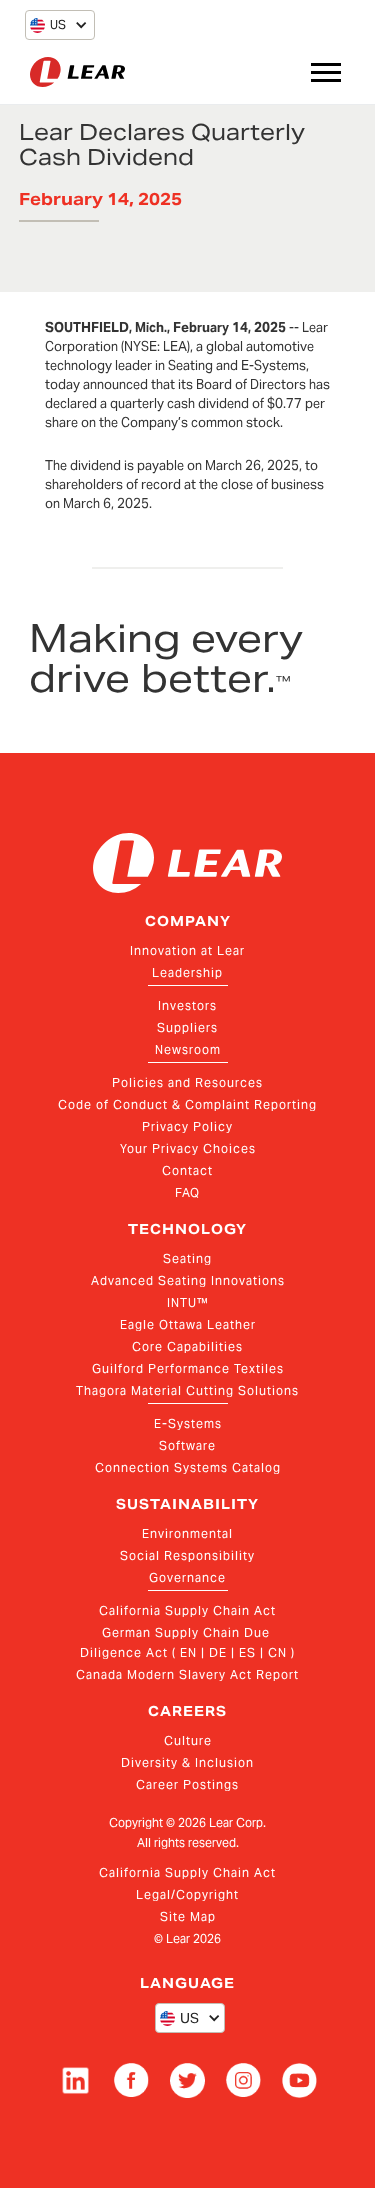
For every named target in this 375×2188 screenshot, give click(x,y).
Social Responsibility (187, 1555)
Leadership (187, 972)
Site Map (188, 1916)
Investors (187, 1005)
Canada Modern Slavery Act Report (187, 1674)
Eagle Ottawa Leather (188, 1324)
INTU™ (188, 1302)
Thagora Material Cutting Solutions (187, 1390)
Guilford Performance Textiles (188, 1368)
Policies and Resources (187, 1082)
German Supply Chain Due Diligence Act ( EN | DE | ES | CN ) (187, 1642)
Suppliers (187, 1027)
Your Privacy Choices (188, 1148)
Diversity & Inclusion (187, 1762)
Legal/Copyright (187, 1894)
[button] (48, 25)
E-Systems (188, 1423)
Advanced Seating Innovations (188, 1280)
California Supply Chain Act (187, 1610)
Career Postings (187, 1784)
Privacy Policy (187, 1126)
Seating (187, 1258)
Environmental (187, 1533)
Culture (188, 1740)
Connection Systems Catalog (188, 1467)
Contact (187, 1170)
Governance (187, 1577)
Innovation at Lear (187, 950)
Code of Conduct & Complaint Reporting (187, 1104)
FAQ (187, 1192)
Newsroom (188, 1049)
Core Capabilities (187, 1346)
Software (187, 1445)
